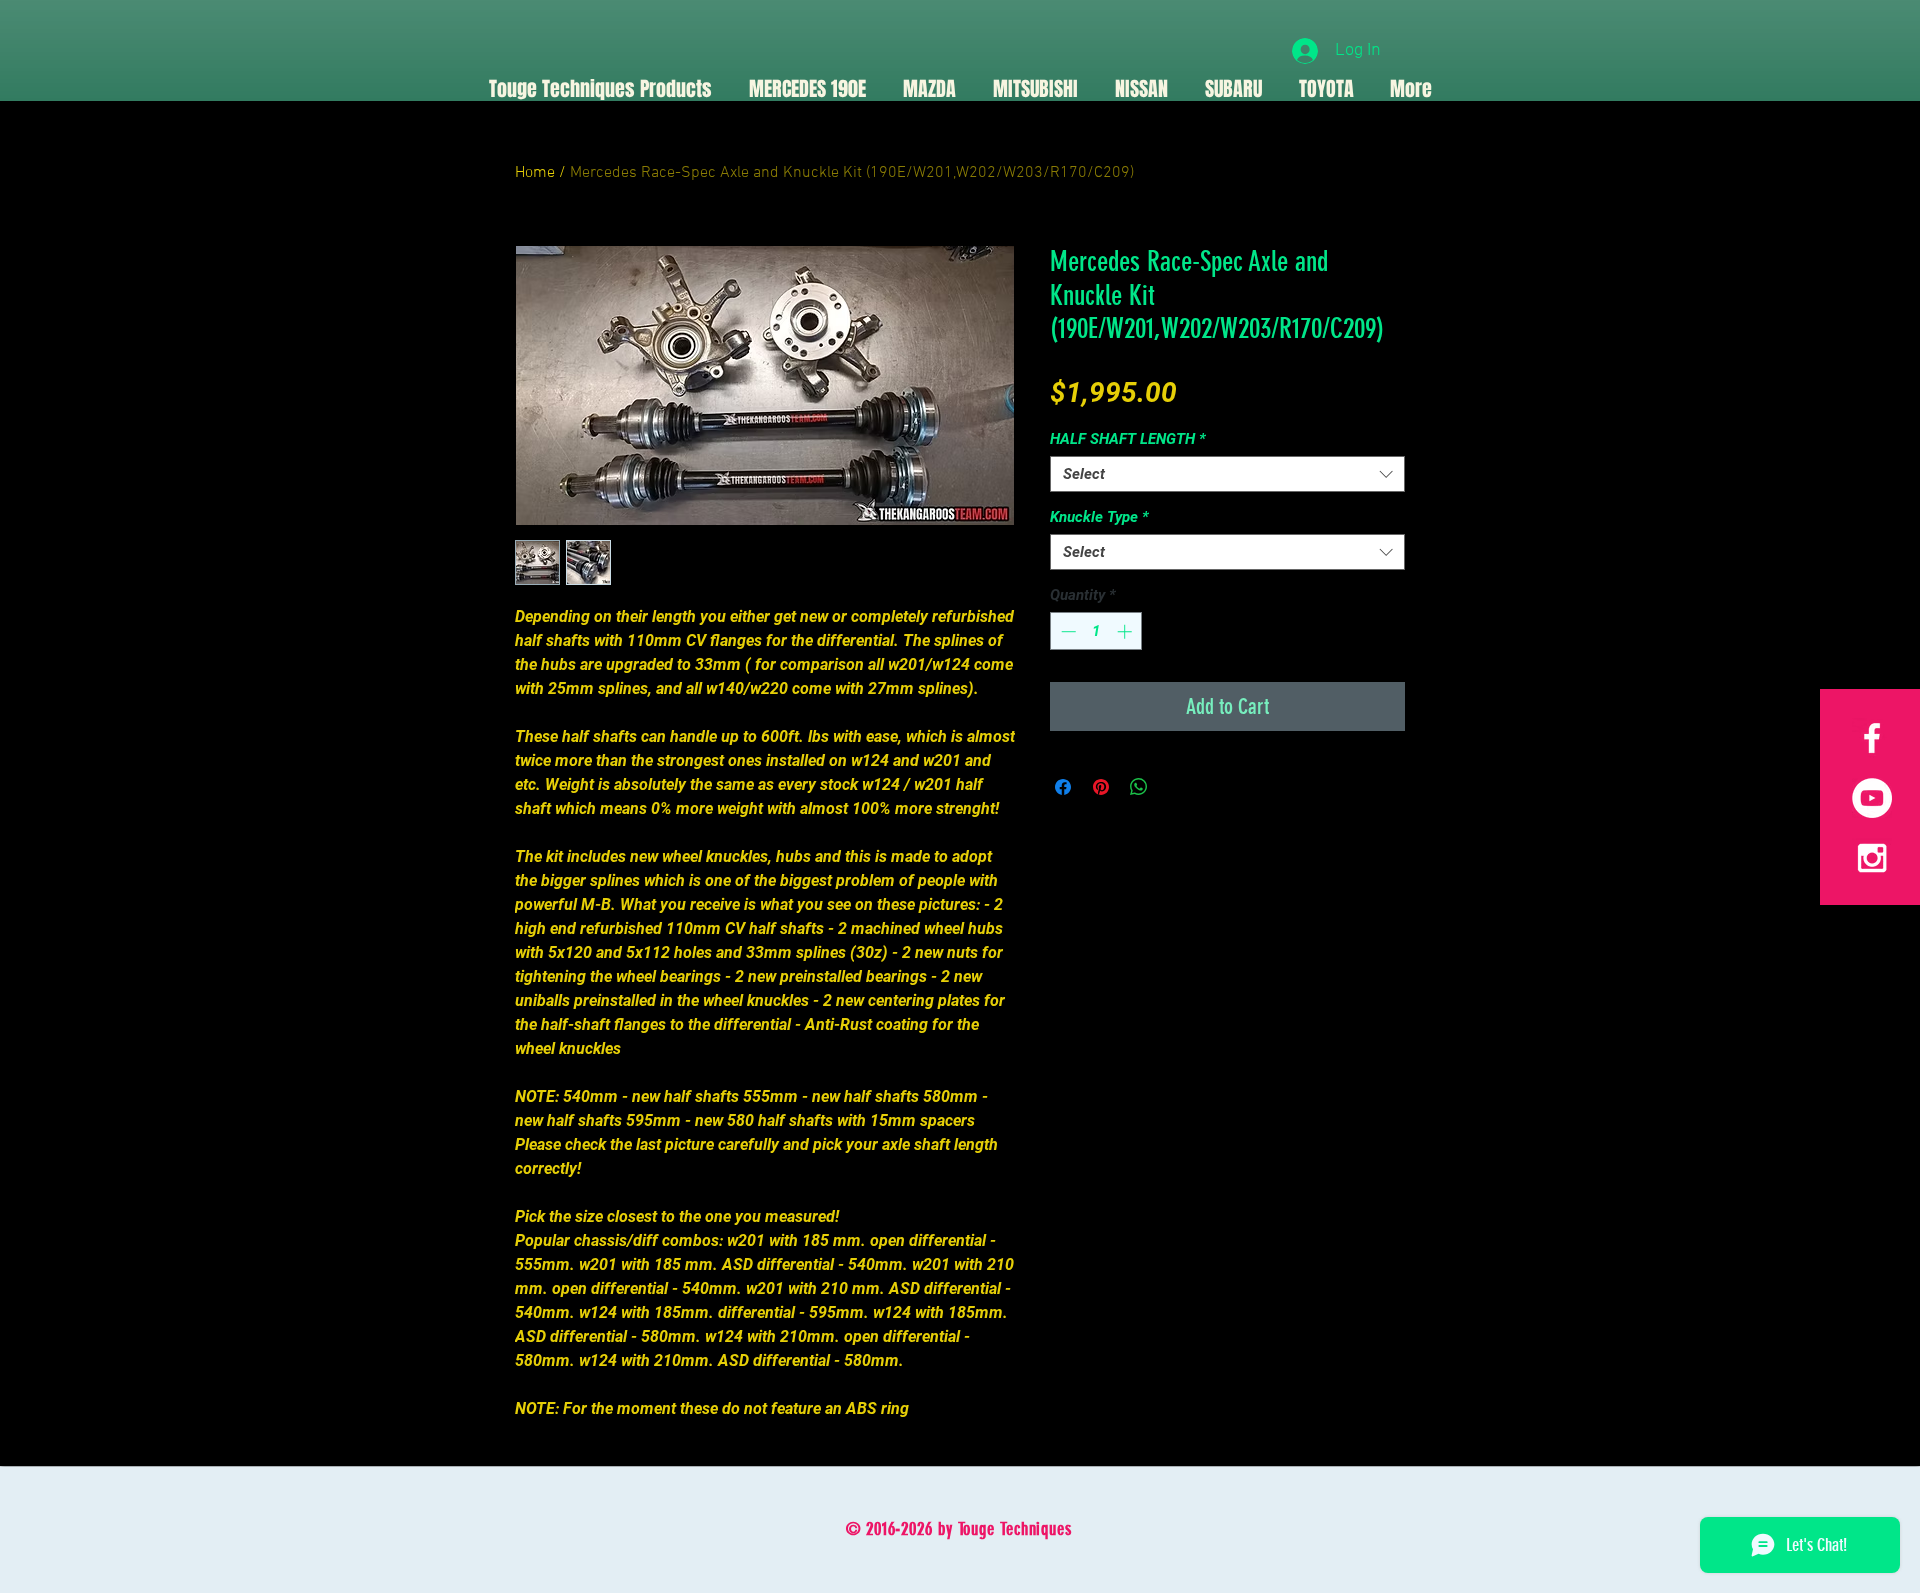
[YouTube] (1872, 798)
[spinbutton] (1096, 631)
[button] (929, 89)
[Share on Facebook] (1063, 787)
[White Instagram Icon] (1872, 858)
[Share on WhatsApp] (1139, 787)
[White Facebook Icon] (1872, 738)
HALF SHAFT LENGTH (1128, 439)
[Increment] (1126, 631)
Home (535, 173)
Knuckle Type (1099, 517)
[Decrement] (1066, 631)
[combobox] (1227, 474)
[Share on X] (1177, 787)
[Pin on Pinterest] (1101, 787)
